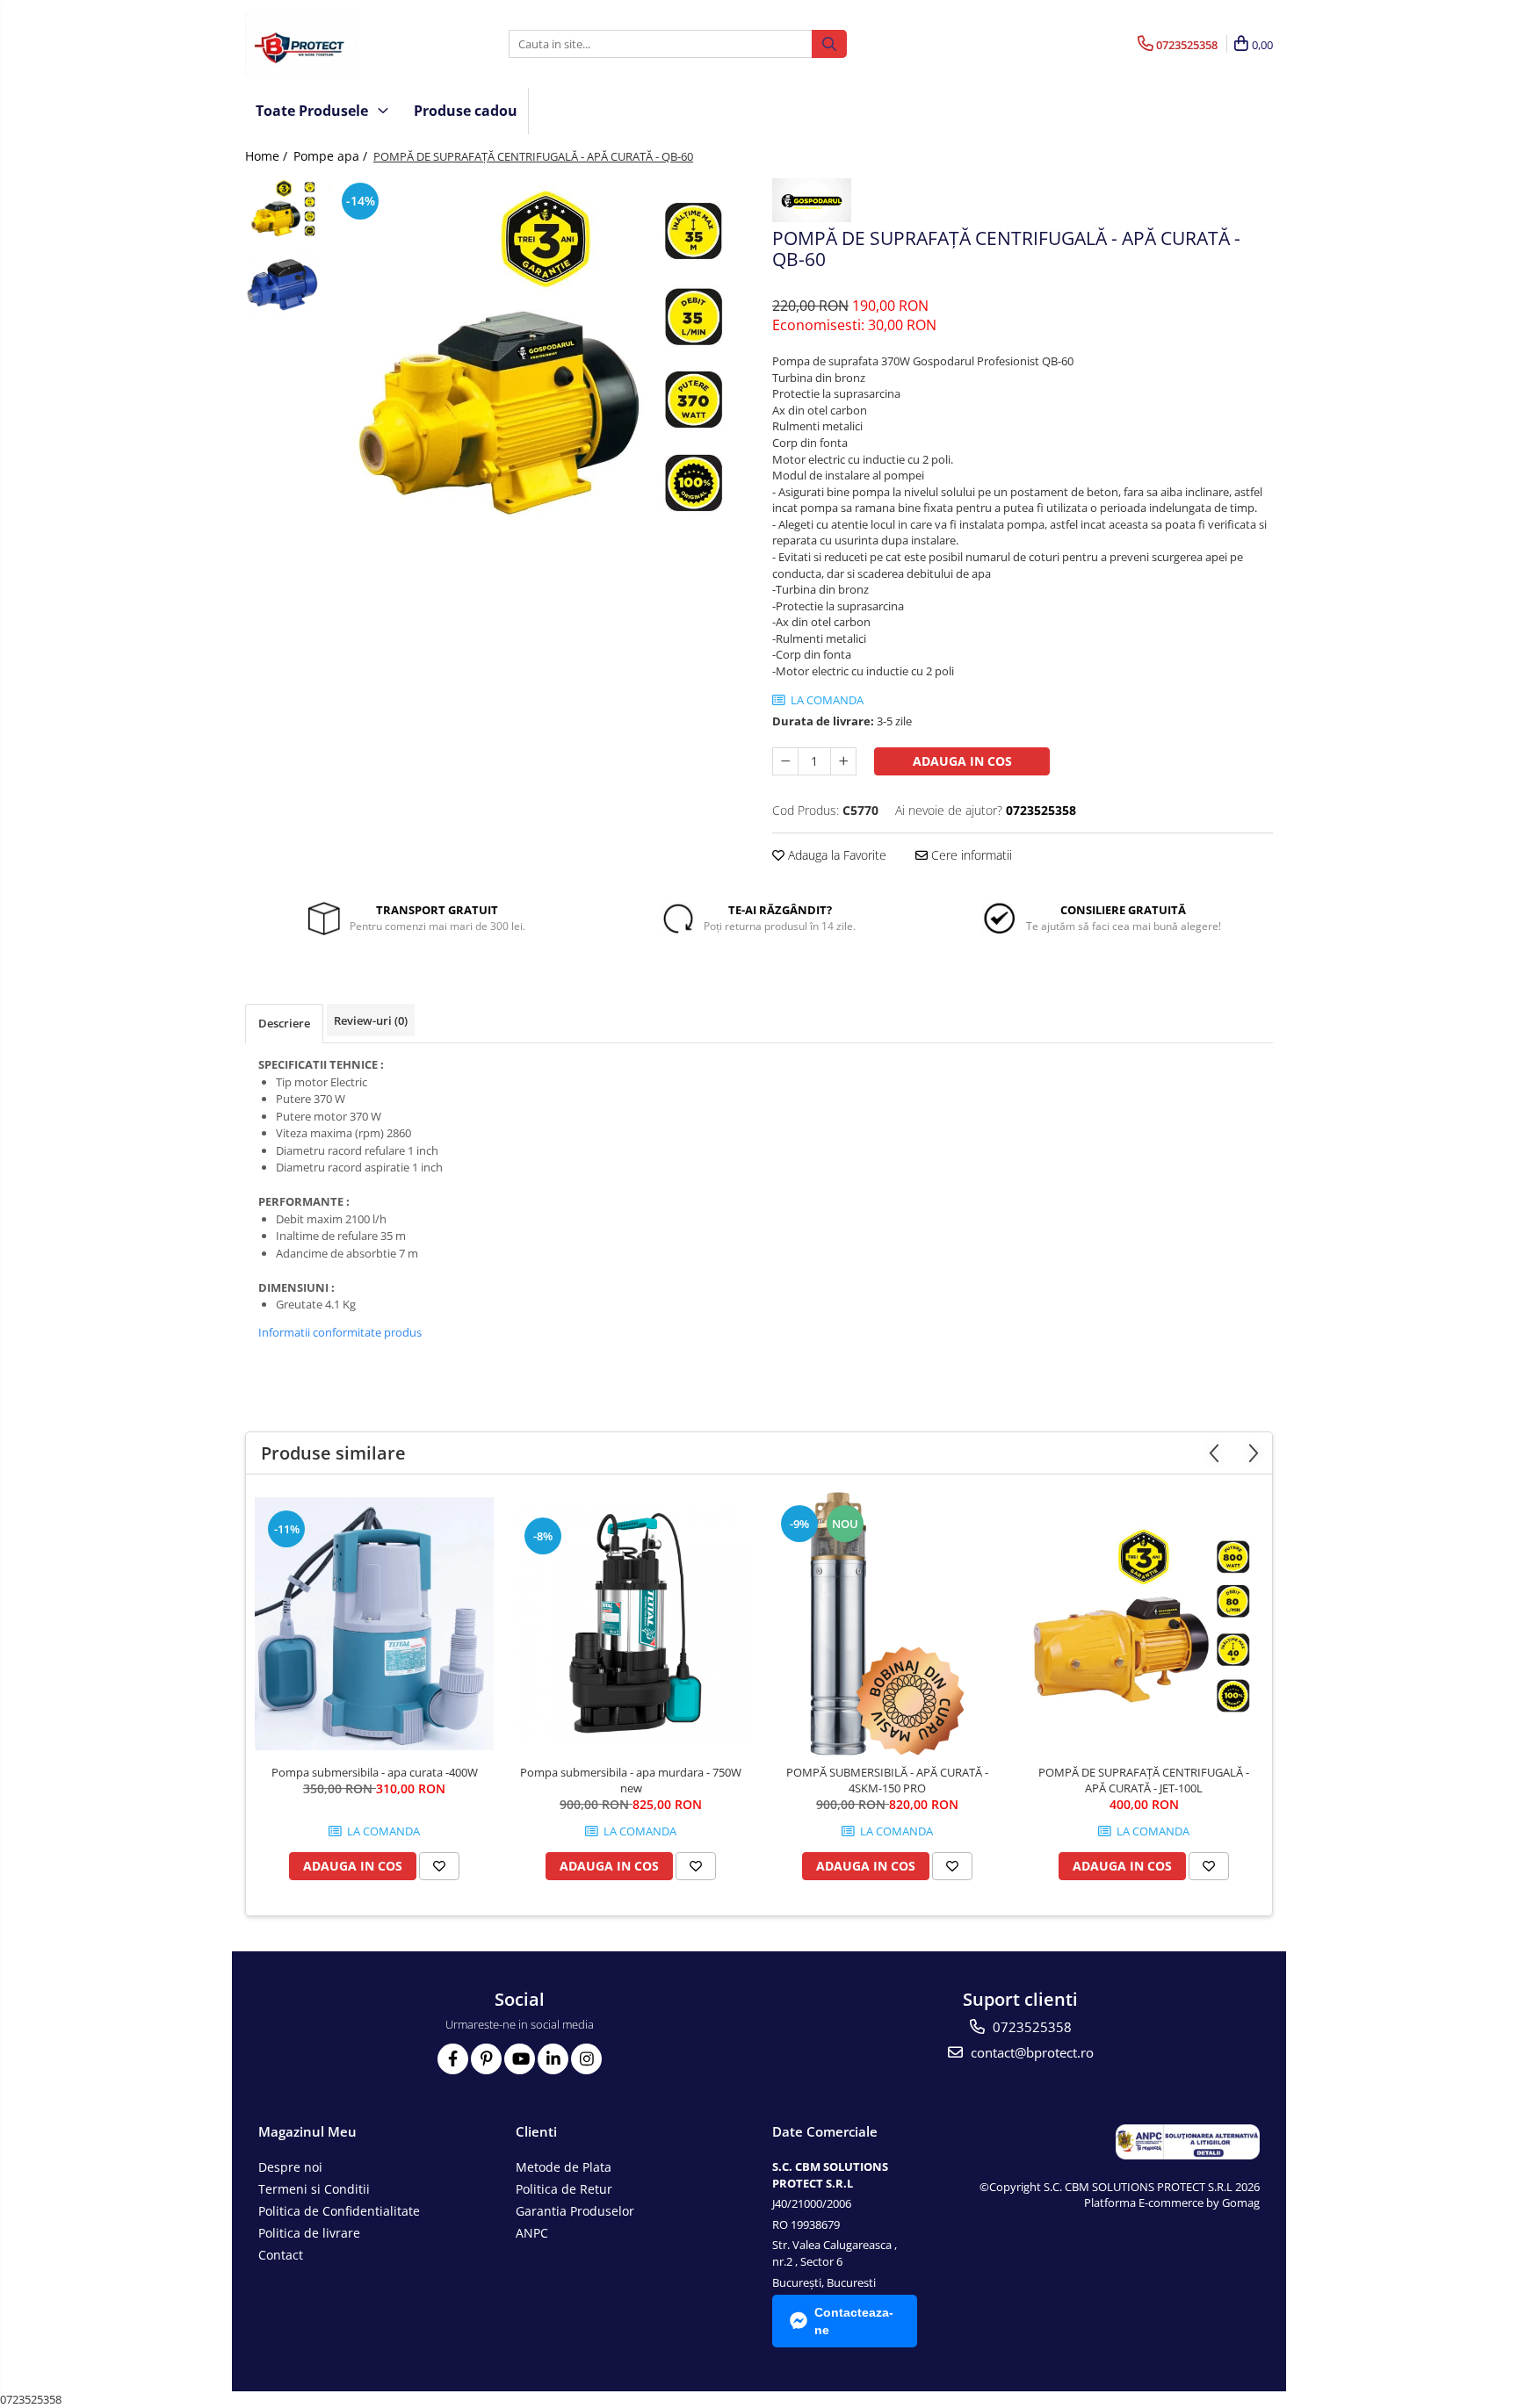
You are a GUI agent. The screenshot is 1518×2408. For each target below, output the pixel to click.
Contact (281, 2255)
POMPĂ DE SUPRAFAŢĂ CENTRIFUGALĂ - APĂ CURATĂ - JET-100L (1144, 1780)
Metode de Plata (564, 2167)
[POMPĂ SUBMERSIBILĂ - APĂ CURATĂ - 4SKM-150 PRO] (887, 1624)
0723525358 (1030, 2027)
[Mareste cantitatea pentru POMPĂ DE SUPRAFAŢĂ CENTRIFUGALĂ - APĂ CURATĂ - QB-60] (843, 761)
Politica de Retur (564, 2189)
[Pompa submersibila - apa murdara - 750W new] (631, 1624)
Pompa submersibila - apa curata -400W (375, 1772)
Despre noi (290, 2167)
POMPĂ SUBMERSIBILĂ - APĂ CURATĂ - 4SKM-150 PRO (887, 1780)
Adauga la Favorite (835, 855)
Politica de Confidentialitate (339, 2211)
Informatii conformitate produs (340, 1332)
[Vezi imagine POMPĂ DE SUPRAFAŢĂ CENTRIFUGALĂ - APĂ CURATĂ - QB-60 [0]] (282, 210)
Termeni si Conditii (314, 2189)
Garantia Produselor (575, 2211)
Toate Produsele (314, 111)
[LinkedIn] (553, 2059)
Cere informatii (970, 855)
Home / (268, 156)
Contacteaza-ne (854, 2321)
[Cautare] (829, 44)
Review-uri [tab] (371, 1020)
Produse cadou (466, 111)
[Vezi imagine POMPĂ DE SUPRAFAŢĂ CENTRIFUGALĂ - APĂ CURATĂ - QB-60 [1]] (282, 286)
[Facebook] (453, 2059)
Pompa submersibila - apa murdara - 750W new (631, 1780)
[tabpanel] (537, 363)
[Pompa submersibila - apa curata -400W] (374, 1624)
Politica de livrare (309, 2233)
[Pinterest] (486, 2059)
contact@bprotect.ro (1030, 2052)
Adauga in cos (962, 761)
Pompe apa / (332, 156)
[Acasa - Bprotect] (333, 44)
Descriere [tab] (284, 1023)
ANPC (532, 2233)
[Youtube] (520, 2059)
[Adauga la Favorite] (439, 1866)
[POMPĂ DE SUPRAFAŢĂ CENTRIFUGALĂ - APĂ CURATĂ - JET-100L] (1144, 1624)
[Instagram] (586, 2059)
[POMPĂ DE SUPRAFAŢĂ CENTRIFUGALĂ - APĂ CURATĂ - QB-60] (537, 363)
